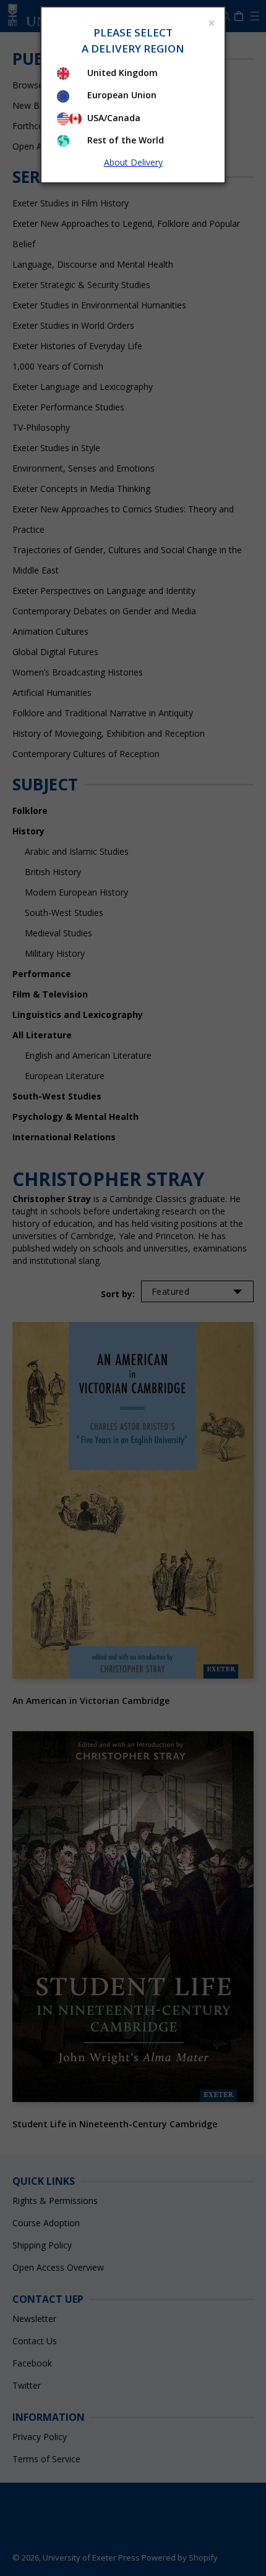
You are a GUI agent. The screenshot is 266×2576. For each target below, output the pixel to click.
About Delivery (133, 162)
